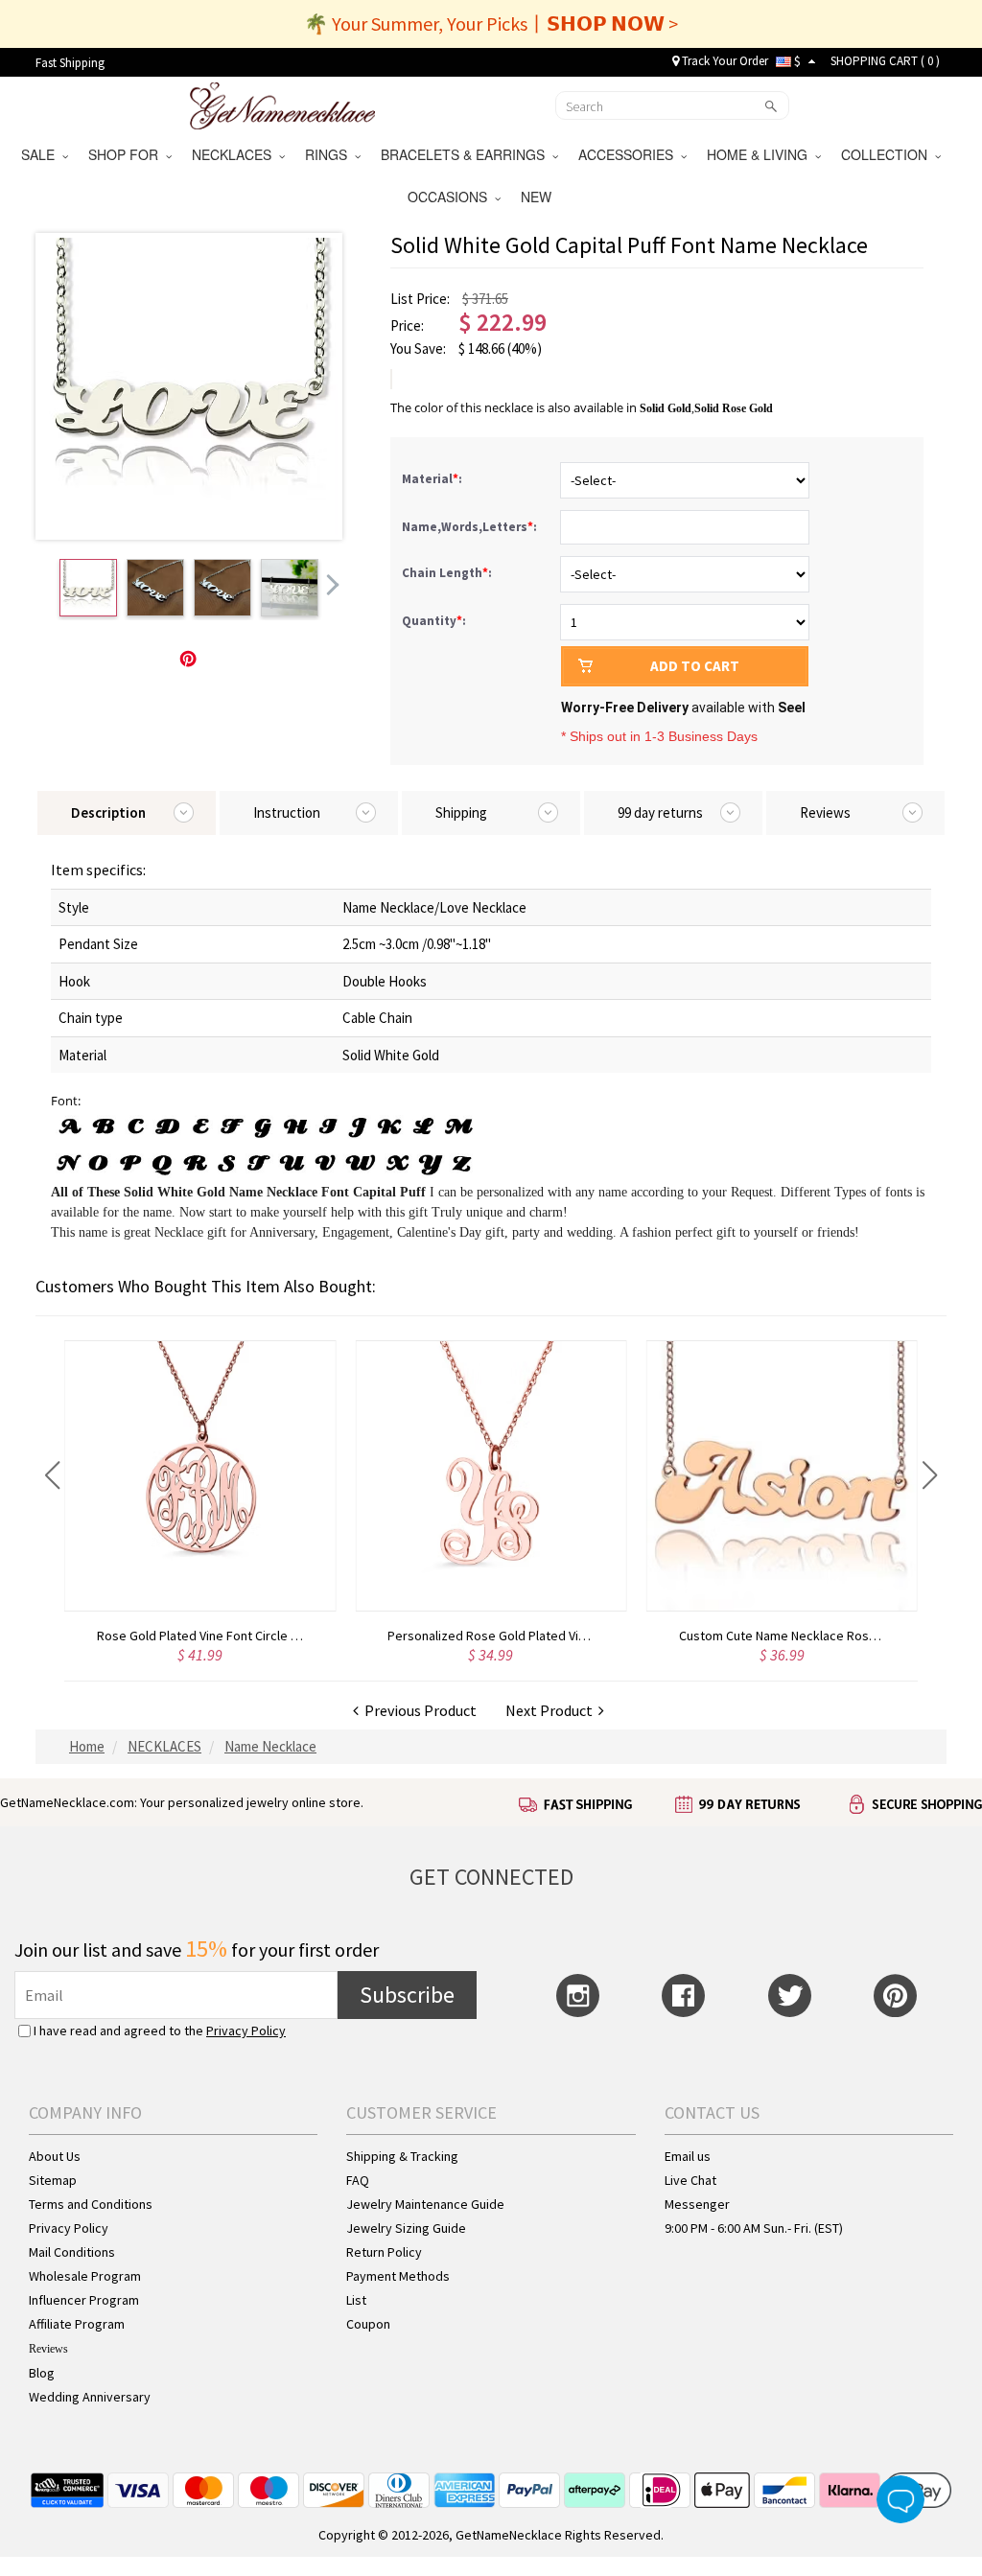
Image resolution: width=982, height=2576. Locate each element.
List (356, 2300)
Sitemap (53, 2180)
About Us (55, 2156)
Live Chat (690, 2180)
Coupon (368, 2324)
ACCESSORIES (630, 154)
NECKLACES (235, 154)
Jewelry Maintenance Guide (425, 2204)
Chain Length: (448, 573)
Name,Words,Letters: (471, 527)
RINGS (330, 154)
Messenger (697, 2204)
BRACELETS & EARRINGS (467, 154)
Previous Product (418, 1710)
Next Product (552, 1710)
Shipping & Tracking (402, 2156)
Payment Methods (398, 2276)
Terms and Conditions (91, 2204)
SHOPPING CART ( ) (885, 61)
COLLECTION (888, 154)
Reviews (48, 2349)
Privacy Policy (246, 2031)
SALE (42, 154)
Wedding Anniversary (90, 2397)
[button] (52, 1475)
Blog (42, 2373)
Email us (688, 2156)
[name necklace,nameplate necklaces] (282, 104)
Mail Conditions (72, 2252)
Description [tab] (108, 812)
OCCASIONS (451, 197)
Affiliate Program (77, 2324)
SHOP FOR (127, 154)
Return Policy (384, 2252)
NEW (538, 197)
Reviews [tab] (825, 812)
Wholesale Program (85, 2276)
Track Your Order (724, 61)
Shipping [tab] (461, 812)
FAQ (358, 2180)
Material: (433, 479)
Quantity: (434, 621)
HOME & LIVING (761, 154)
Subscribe (407, 1995)
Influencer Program (84, 2300)
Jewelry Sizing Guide (406, 2228)
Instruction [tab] (287, 812)
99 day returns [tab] (660, 812)
